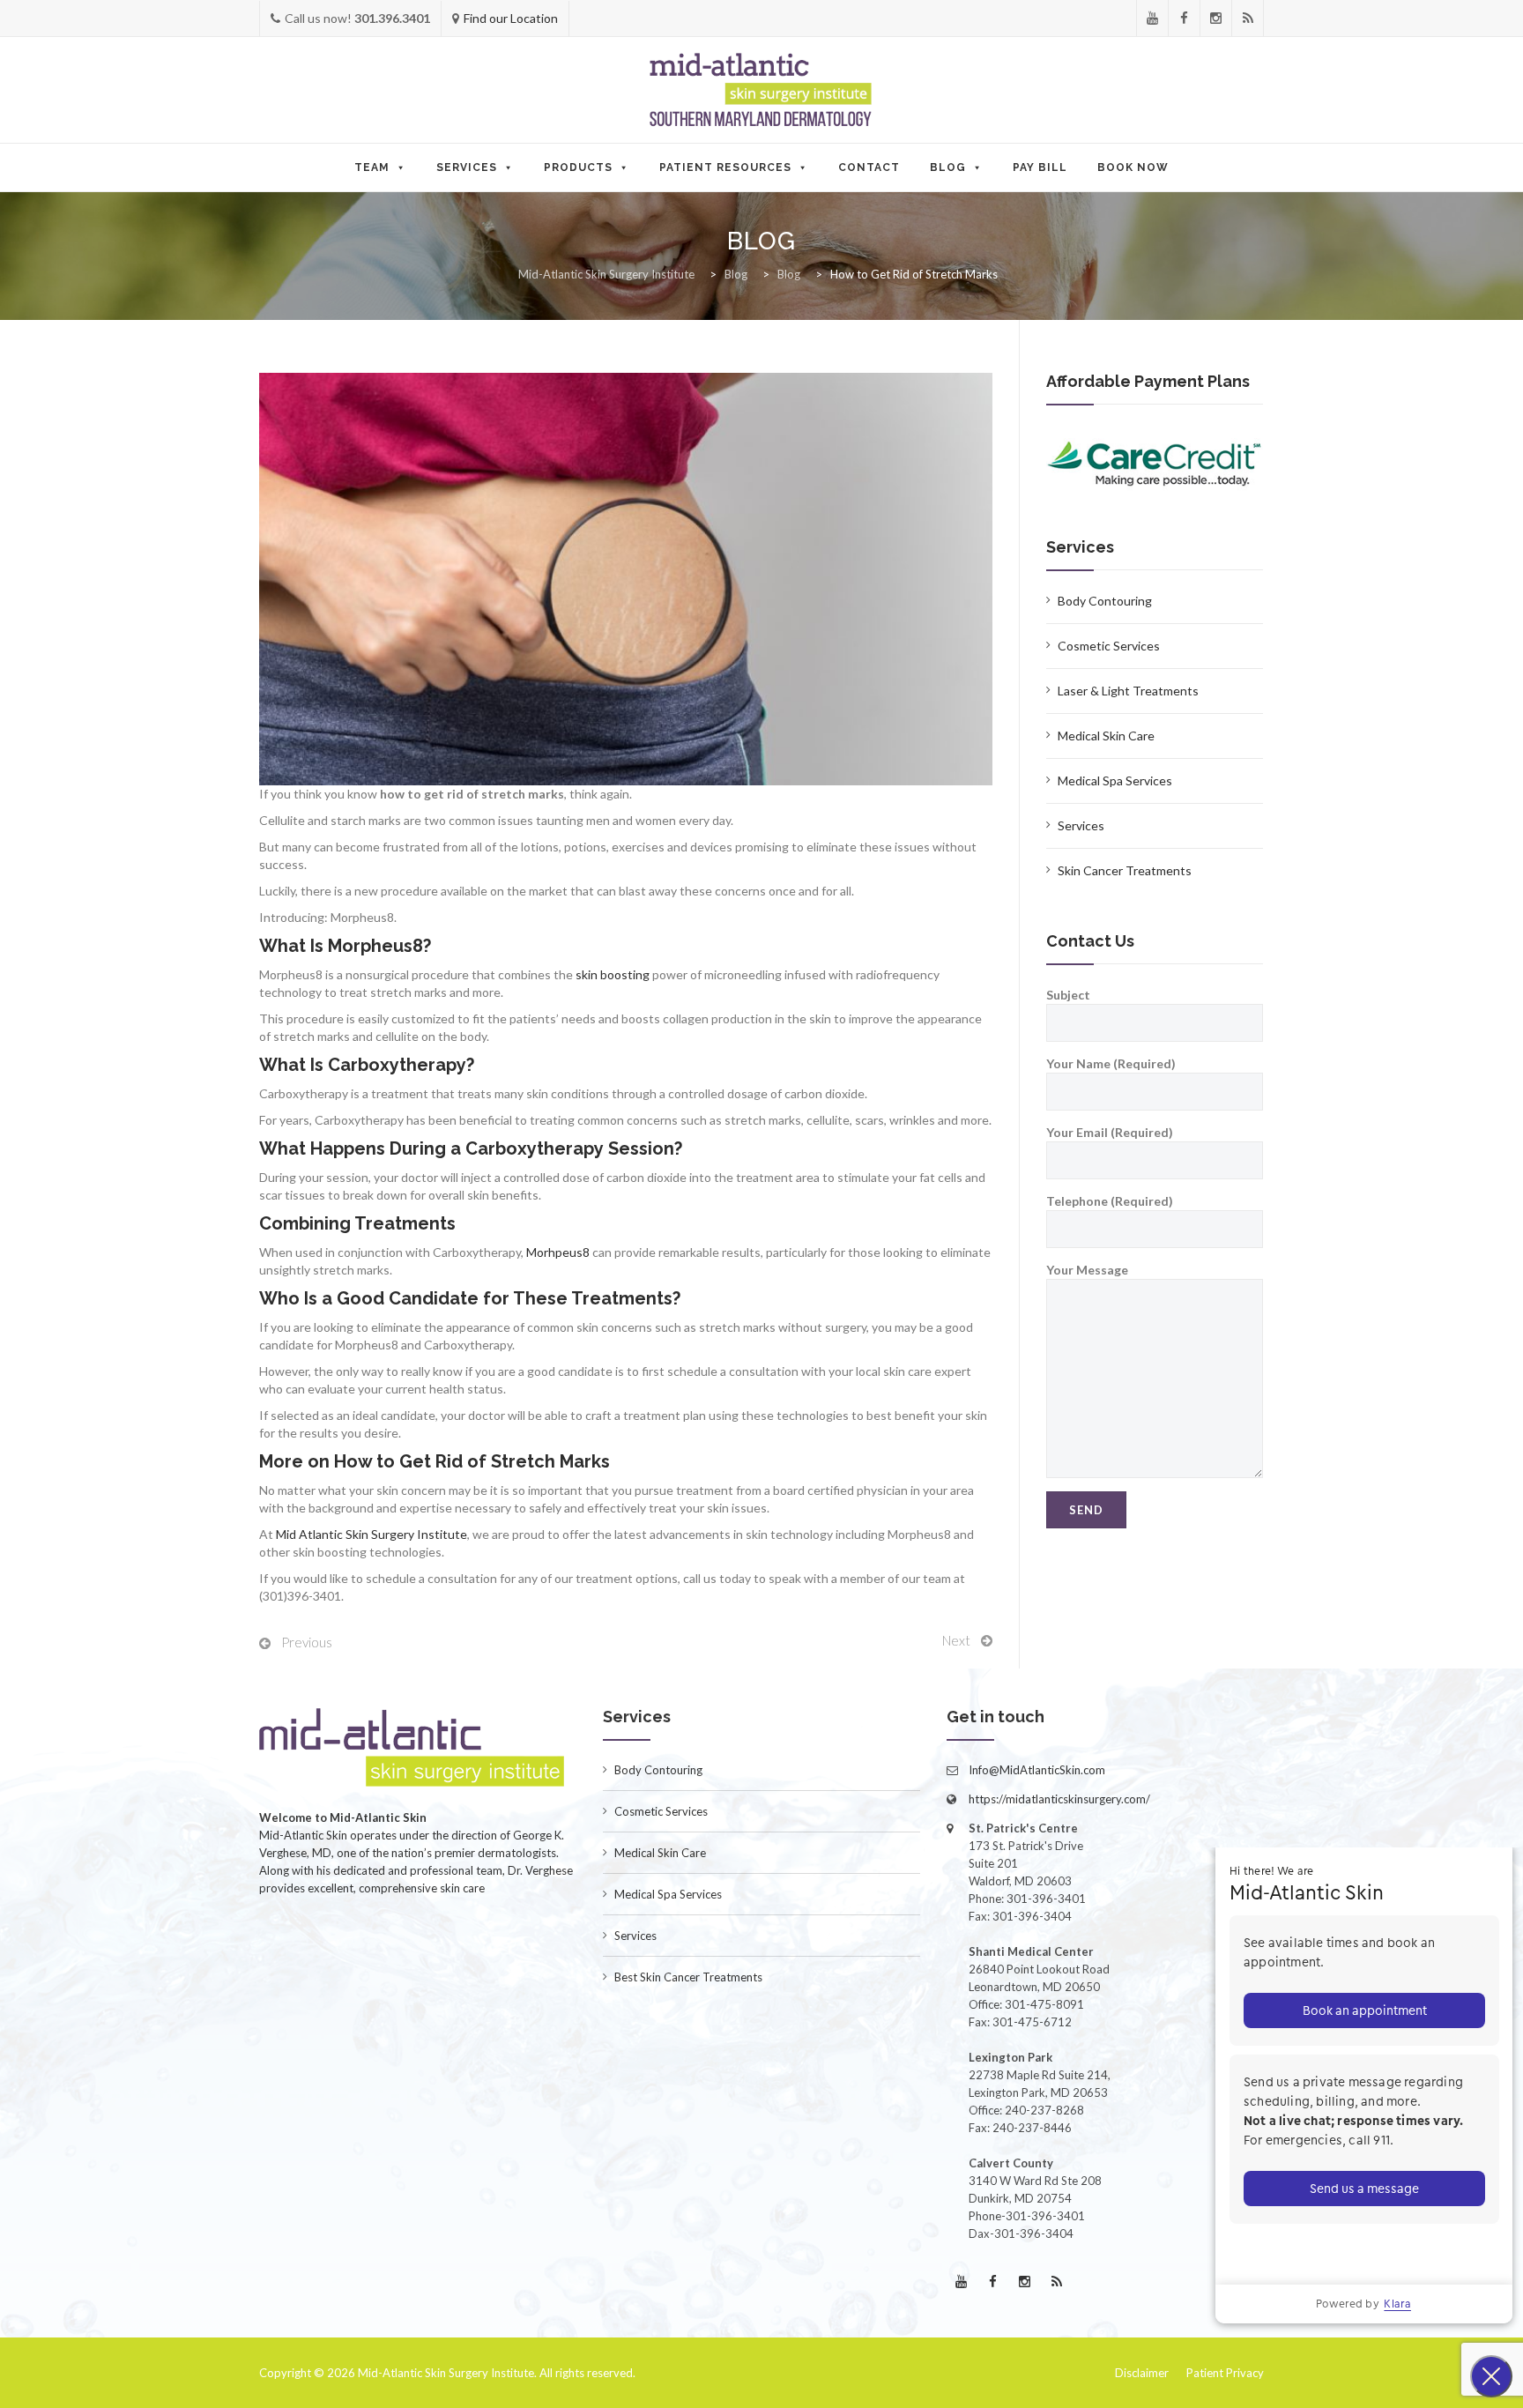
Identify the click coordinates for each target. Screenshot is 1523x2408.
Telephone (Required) (1110, 1201)
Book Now (1133, 167)
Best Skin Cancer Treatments (688, 1977)
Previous (307, 1642)
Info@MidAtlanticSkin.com (1037, 1770)
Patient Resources (725, 167)
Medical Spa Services (1115, 780)
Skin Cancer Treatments (1125, 870)
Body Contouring (1105, 601)
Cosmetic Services (1109, 646)
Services (467, 167)
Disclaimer (1142, 2373)
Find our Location (511, 18)
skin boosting (613, 974)
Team (372, 167)
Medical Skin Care (1106, 736)
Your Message (1087, 1270)
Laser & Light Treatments (1128, 691)
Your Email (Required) (1110, 1132)
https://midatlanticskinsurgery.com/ (1059, 1799)
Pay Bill (1040, 167)
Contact (869, 167)
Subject (1068, 995)
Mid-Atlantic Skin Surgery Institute (446, 2373)
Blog (948, 167)
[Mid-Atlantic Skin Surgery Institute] (761, 91)
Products (578, 167)
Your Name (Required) (1111, 1063)
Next (956, 1640)
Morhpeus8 (558, 1252)
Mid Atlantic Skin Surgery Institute (371, 1534)
